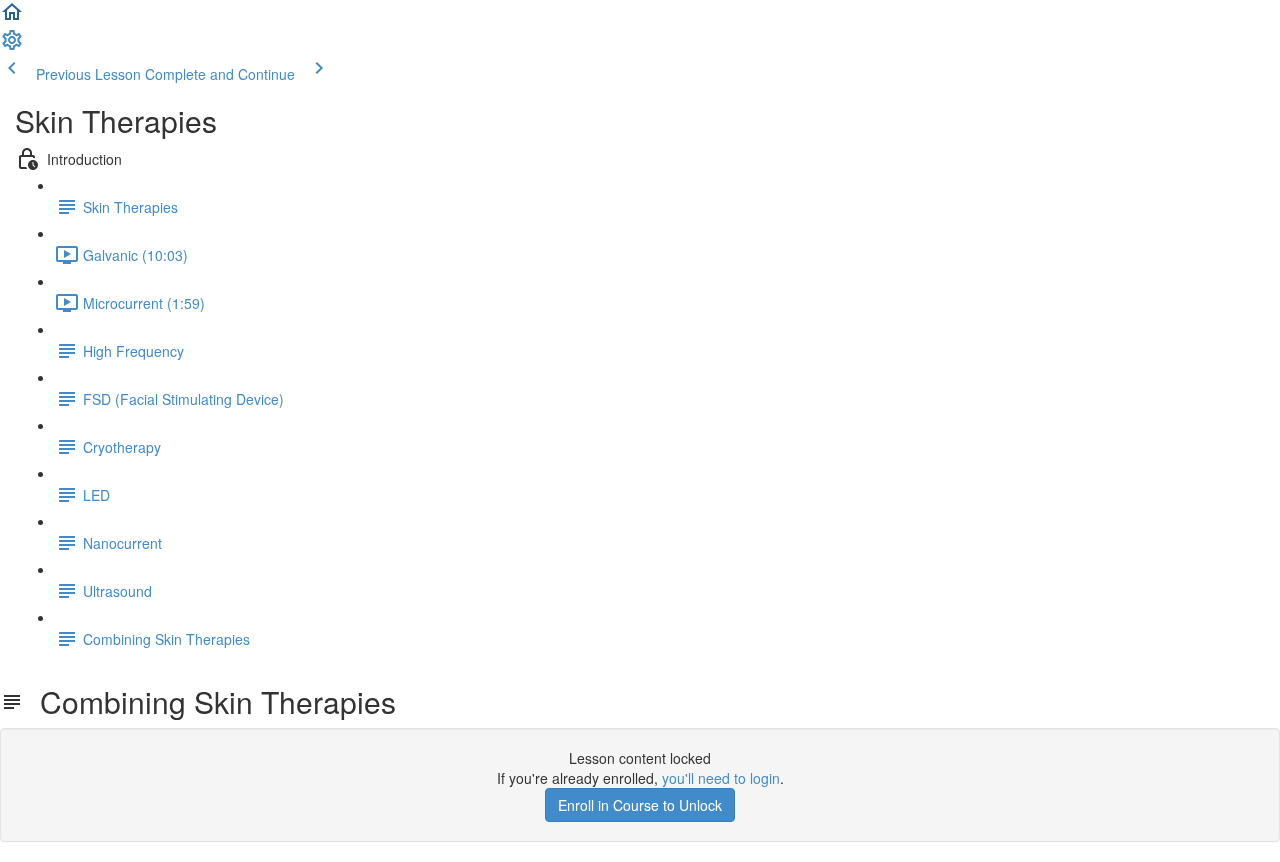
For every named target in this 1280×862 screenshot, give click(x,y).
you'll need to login (721, 778)
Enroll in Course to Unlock (640, 805)
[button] (12, 18)
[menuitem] (12, 46)
